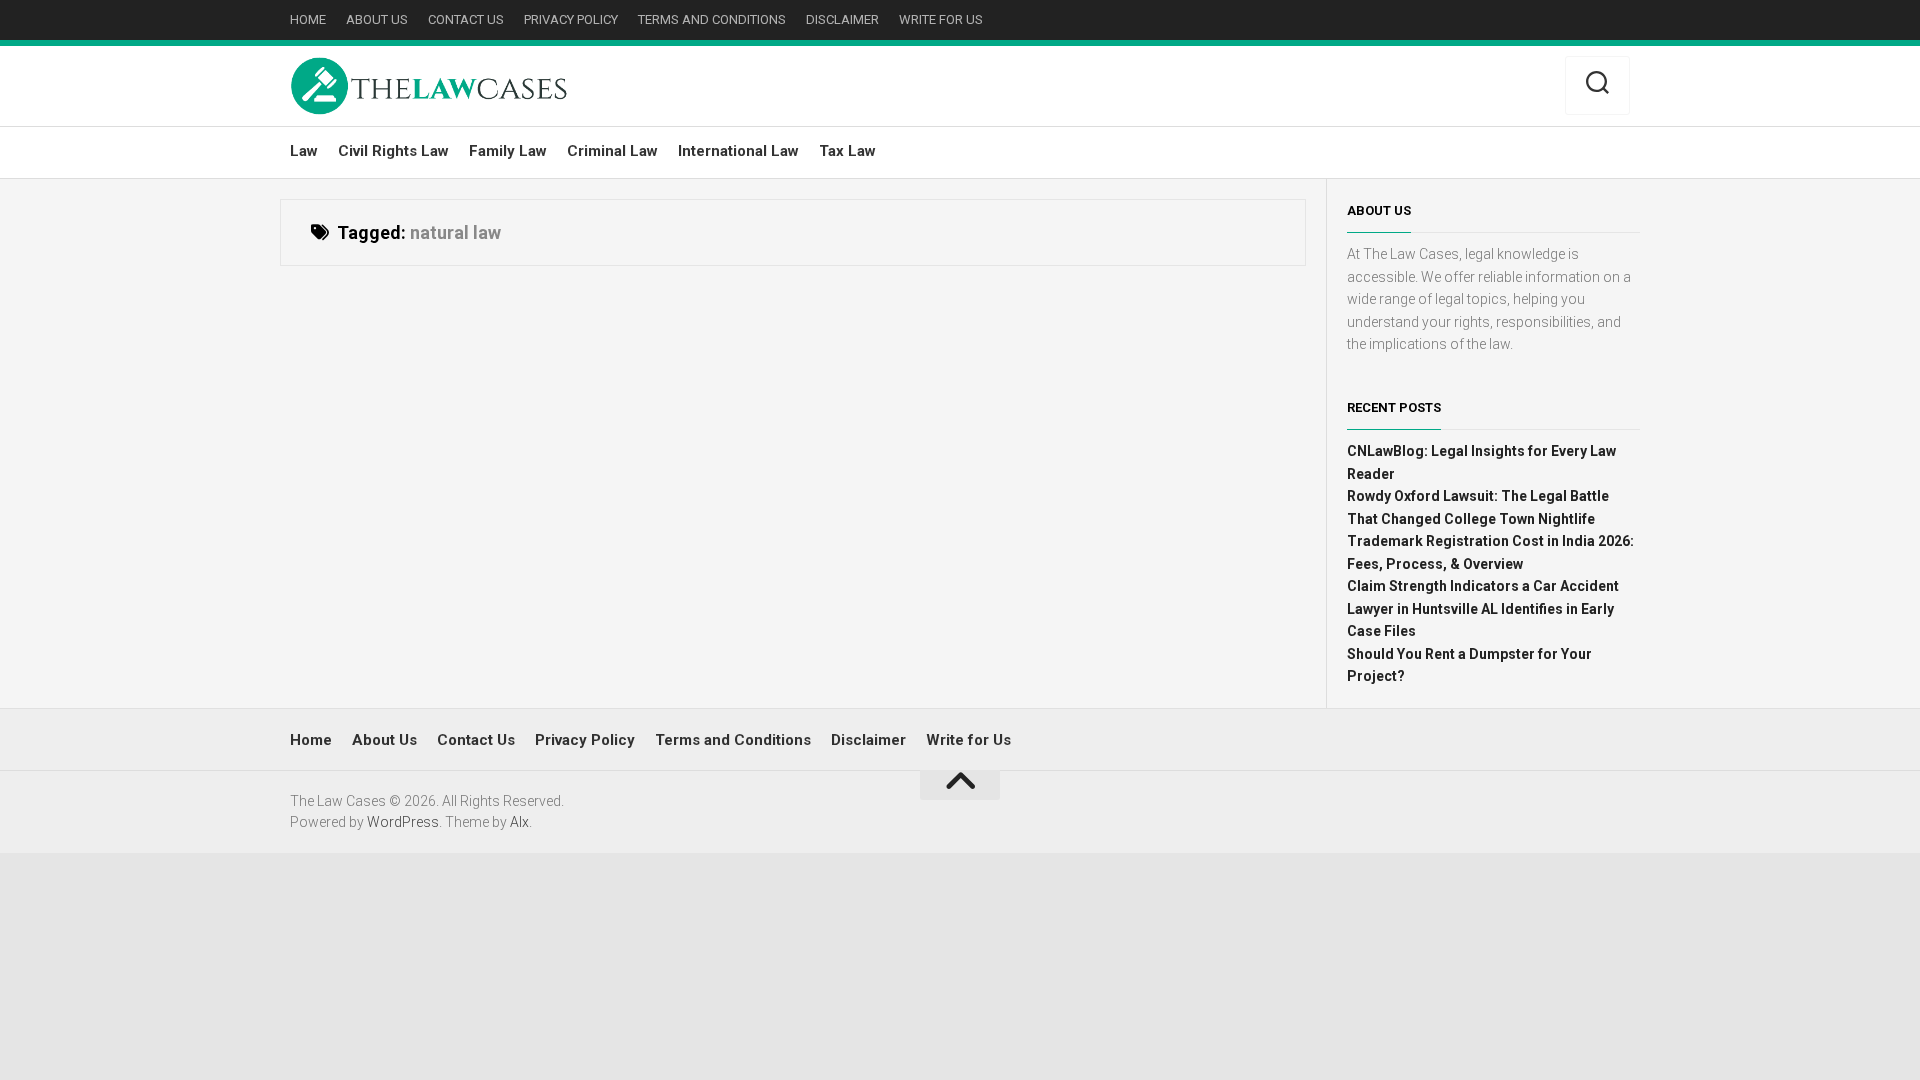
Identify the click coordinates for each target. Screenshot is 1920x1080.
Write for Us (941, 19)
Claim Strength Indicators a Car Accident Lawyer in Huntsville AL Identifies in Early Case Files (1483, 608)
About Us (377, 19)
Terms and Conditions (712, 19)
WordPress (403, 822)
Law (304, 151)
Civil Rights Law (393, 151)
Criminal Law (612, 151)
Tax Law (847, 151)
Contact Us (466, 19)
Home (308, 19)
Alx (519, 822)
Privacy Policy (571, 19)
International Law (738, 151)
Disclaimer (842, 19)
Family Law (508, 151)
